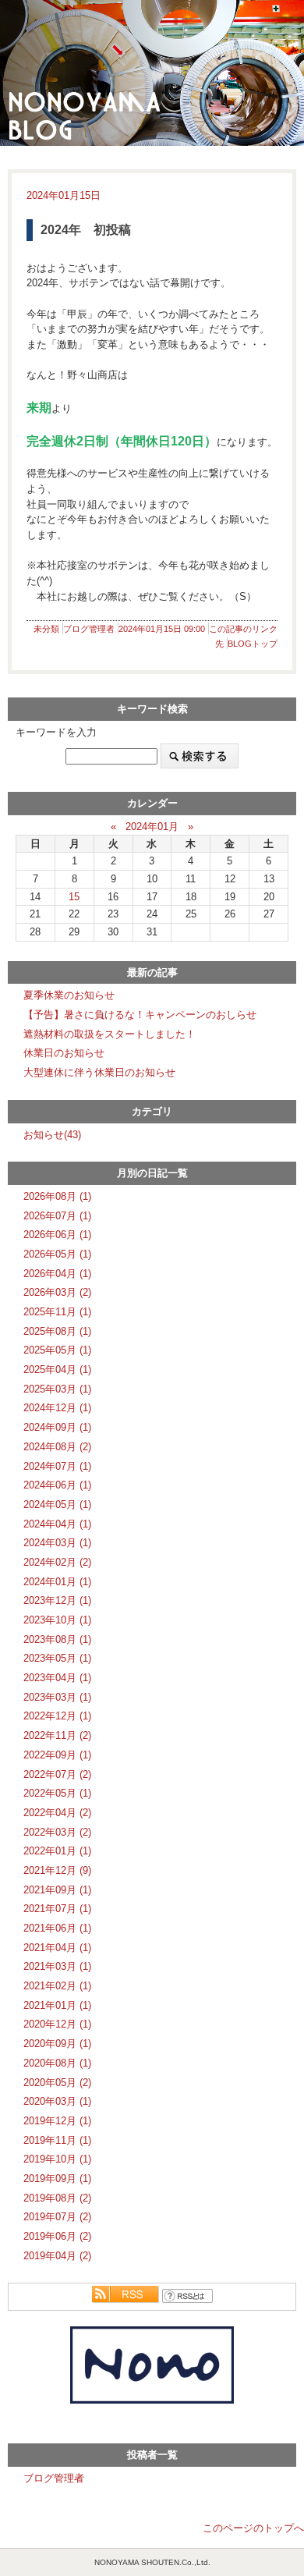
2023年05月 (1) (57, 1658)
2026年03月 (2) (57, 1292)
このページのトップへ (253, 2528)
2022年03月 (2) (57, 1832)
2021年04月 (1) (57, 1948)
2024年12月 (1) (57, 1408)
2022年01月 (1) (57, 1851)
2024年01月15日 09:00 (162, 629)
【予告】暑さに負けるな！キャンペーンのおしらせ (140, 1015)
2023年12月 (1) (57, 1600)
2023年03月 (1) (57, 1697)
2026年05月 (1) (57, 1254)
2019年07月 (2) (57, 2217)
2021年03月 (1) (57, 1966)
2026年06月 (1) (57, 1235)
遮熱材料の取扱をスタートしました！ (110, 1034)
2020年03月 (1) (57, 2101)
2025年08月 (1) (57, 1331)
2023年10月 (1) (57, 1620)
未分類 (46, 629)
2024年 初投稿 (86, 230)
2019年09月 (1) (57, 2179)
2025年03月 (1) (57, 1389)
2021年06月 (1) (57, 1928)
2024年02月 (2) (57, 1562)
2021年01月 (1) (57, 2005)
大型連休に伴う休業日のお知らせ (99, 1072)
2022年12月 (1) (57, 1716)
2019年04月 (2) (57, 2256)
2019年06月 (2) (57, 2236)
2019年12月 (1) (57, 2121)
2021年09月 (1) (57, 1890)
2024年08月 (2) (57, 1447)
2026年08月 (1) (57, 1196)
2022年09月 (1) (57, 1755)
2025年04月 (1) (57, 1370)
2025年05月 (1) (57, 1350)
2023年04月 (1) (57, 1678)
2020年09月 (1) (57, 2044)
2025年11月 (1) (57, 1312)
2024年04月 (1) (57, 1524)
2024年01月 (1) (57, 1582)
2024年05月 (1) (57, 1504)
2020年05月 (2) (57, 2083)
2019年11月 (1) (57, 2140)
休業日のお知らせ (64, 1053)
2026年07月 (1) (57, 1216)
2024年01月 (152, 827)
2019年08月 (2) (57, 2198)
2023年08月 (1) (57, 1639)
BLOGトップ (253, 644)
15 (74, 897)
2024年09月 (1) (57, 1427)
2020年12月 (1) (57, 2024)
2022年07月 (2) (57, 1774)
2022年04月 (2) (57, 1813)
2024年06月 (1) (57, 1485)
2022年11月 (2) (57, 1735)
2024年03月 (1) (57, 1543)
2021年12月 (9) (57, 1870)
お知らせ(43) (52, 1135)
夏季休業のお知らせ (69, 995)
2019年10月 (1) (57, 2159)
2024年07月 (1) (57, 1466)
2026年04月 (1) (57, 1274)
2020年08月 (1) (57, 2063)
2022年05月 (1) (57, 1793)
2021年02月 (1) (57, 1986)
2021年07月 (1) (57, 1909)
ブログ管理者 (89, 629)
